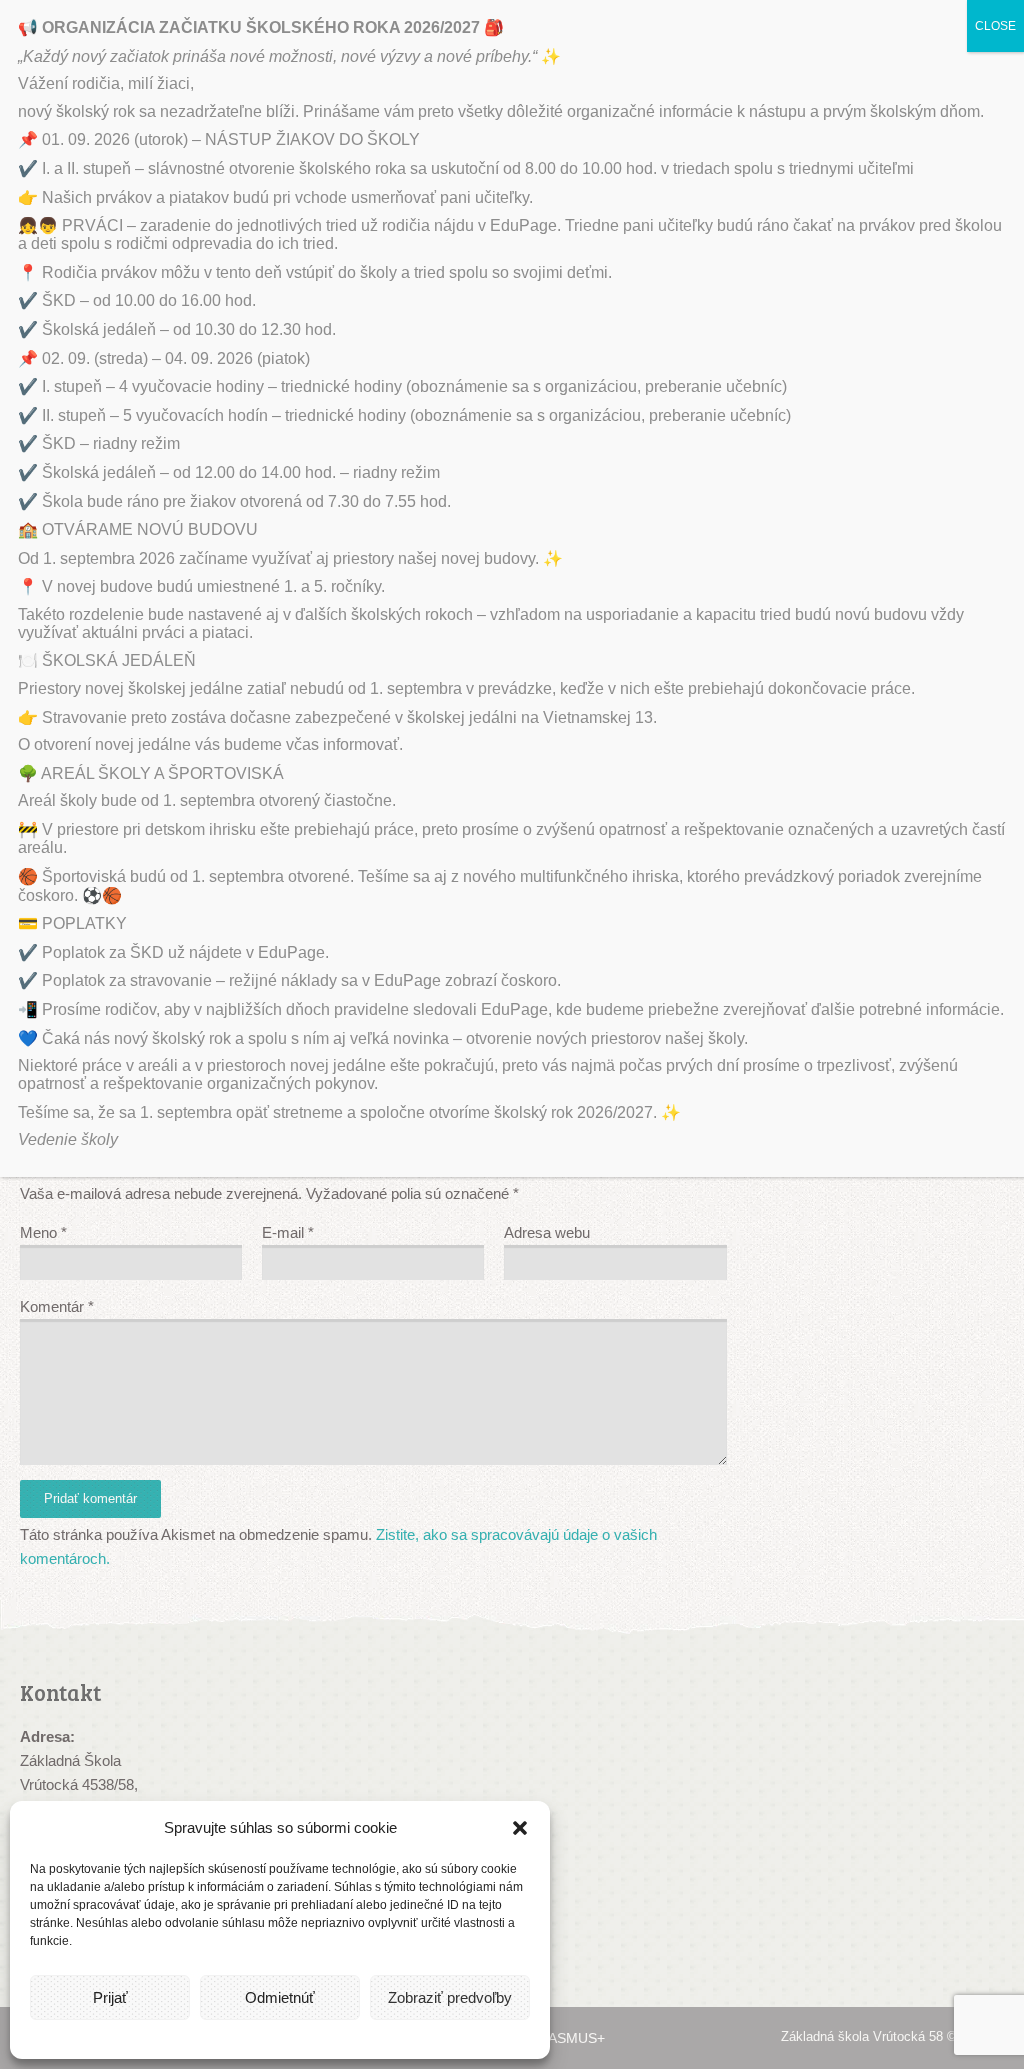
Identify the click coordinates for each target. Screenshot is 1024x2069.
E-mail (288, 1232)
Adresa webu (547, 1232)
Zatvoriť (985, 1369)
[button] (520, 1828)
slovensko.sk (897, 1844)
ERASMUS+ (567, 2038)
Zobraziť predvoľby (450, 1997)
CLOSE (995, 26)
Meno (43, 1232)
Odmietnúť (280, 1997)
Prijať (110, 1997)
